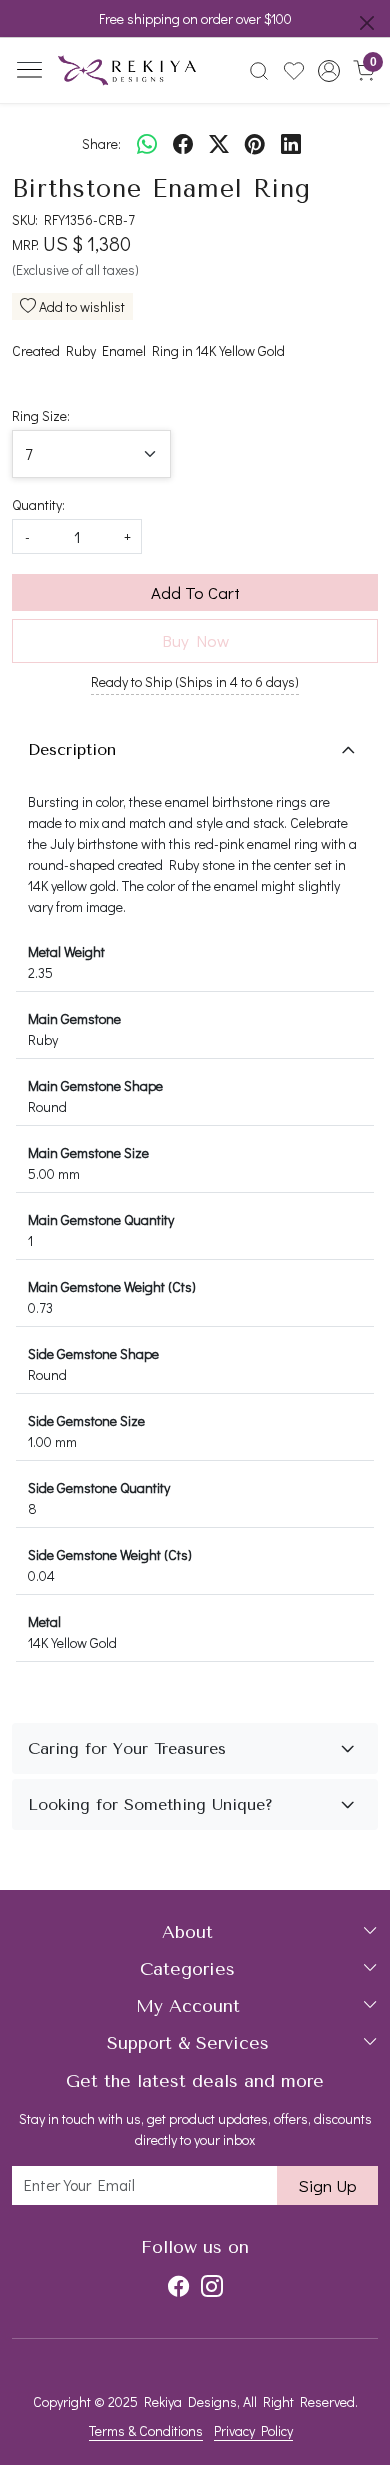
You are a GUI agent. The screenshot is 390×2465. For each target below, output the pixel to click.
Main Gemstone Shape (95, 1085)
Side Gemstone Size (86, 1420)
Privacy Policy (253, 2430)
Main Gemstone (74, 1018)
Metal (44, 1621)
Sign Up (327, 2185)
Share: (101, 143)
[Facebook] (179, 2286)
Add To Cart (195, 592)
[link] (259, 71)
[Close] (367, 23)
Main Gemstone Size (88, 1152)
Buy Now (195, 640)
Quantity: (38, 504)
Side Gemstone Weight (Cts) (110, 1554)
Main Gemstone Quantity (101, 1219)
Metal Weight (66, 951)
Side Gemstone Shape (93, 1353)
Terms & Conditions (146, 2430)
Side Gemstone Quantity (99, 1487)
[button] (328, 71)
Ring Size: (41, 415)
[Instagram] (212, 2286)
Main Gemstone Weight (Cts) (112, 1286)
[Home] (127, 71)
